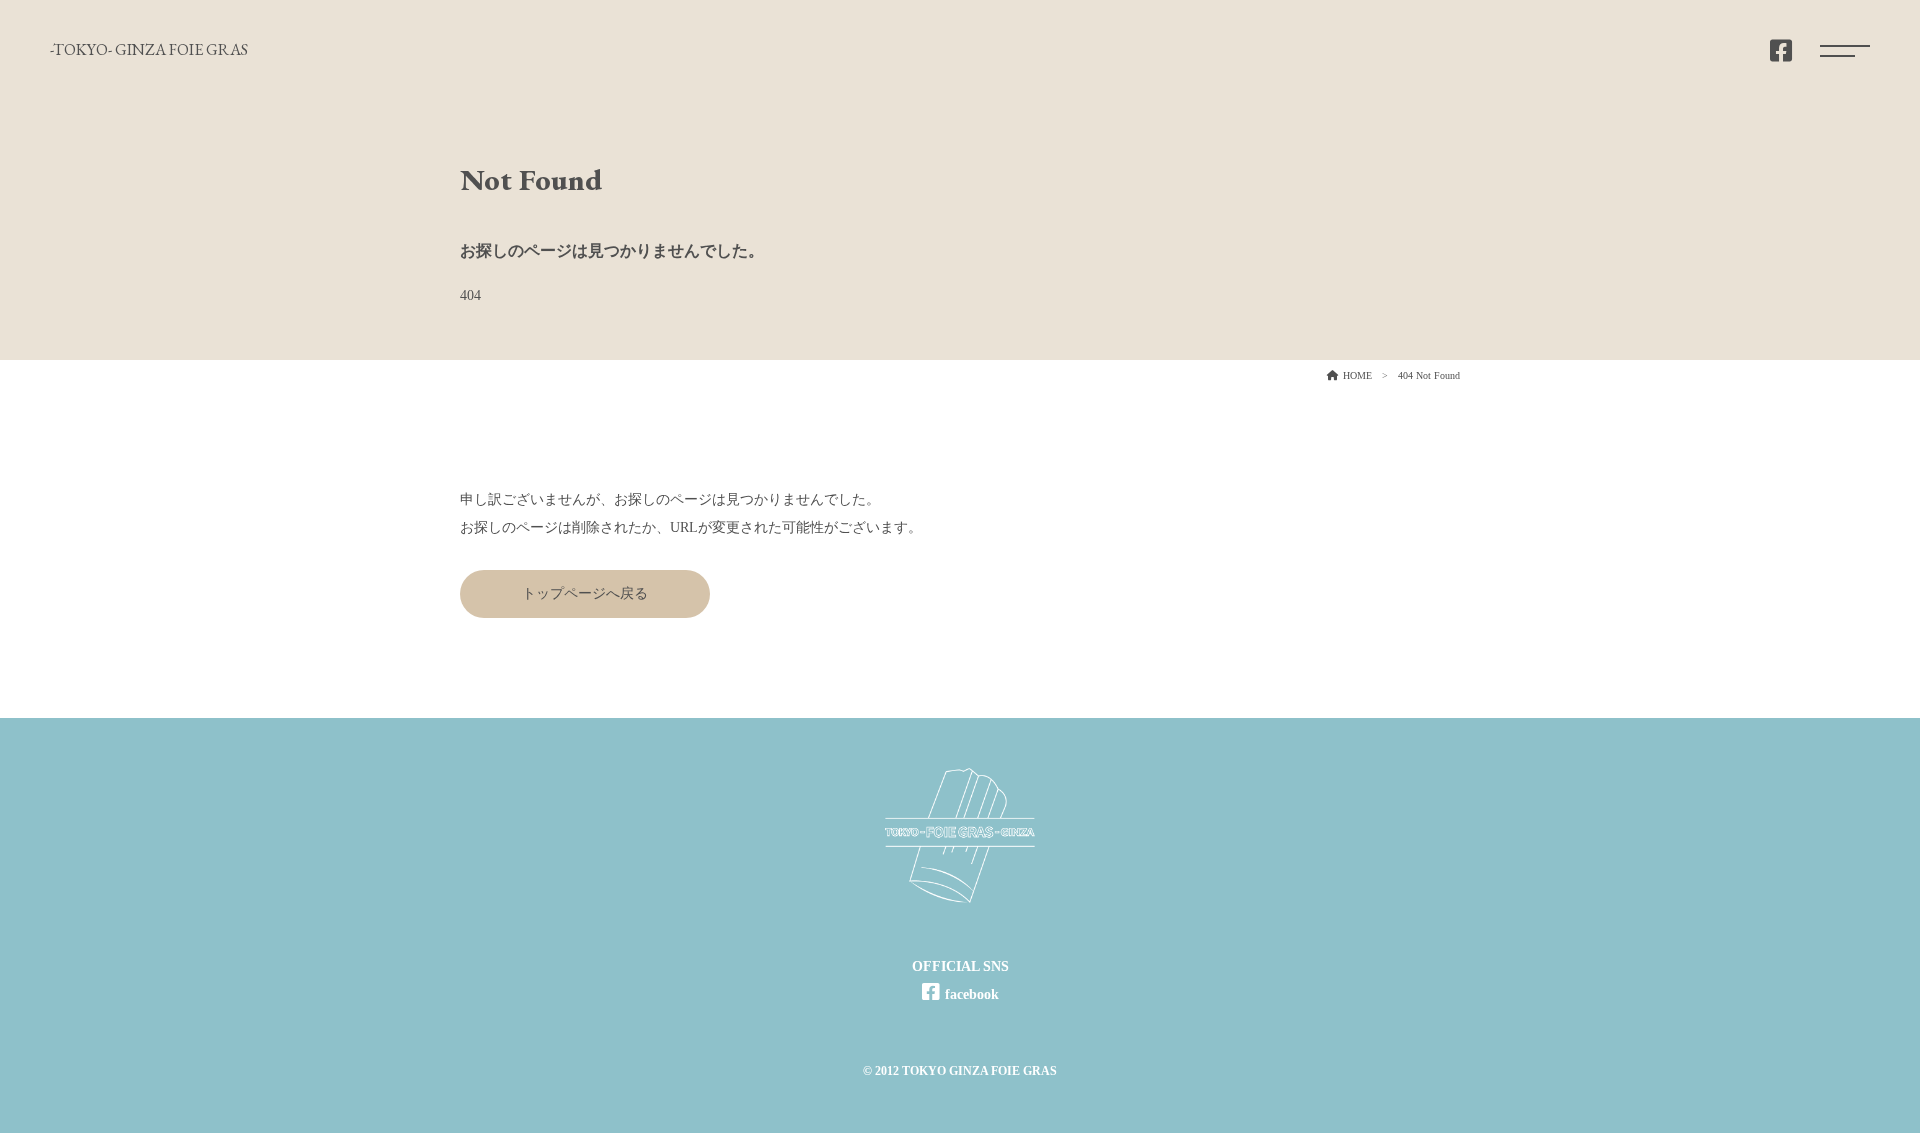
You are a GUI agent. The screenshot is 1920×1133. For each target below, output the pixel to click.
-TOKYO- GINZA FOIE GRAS (149, 49)
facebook (972, 994)
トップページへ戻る (585, 593)
